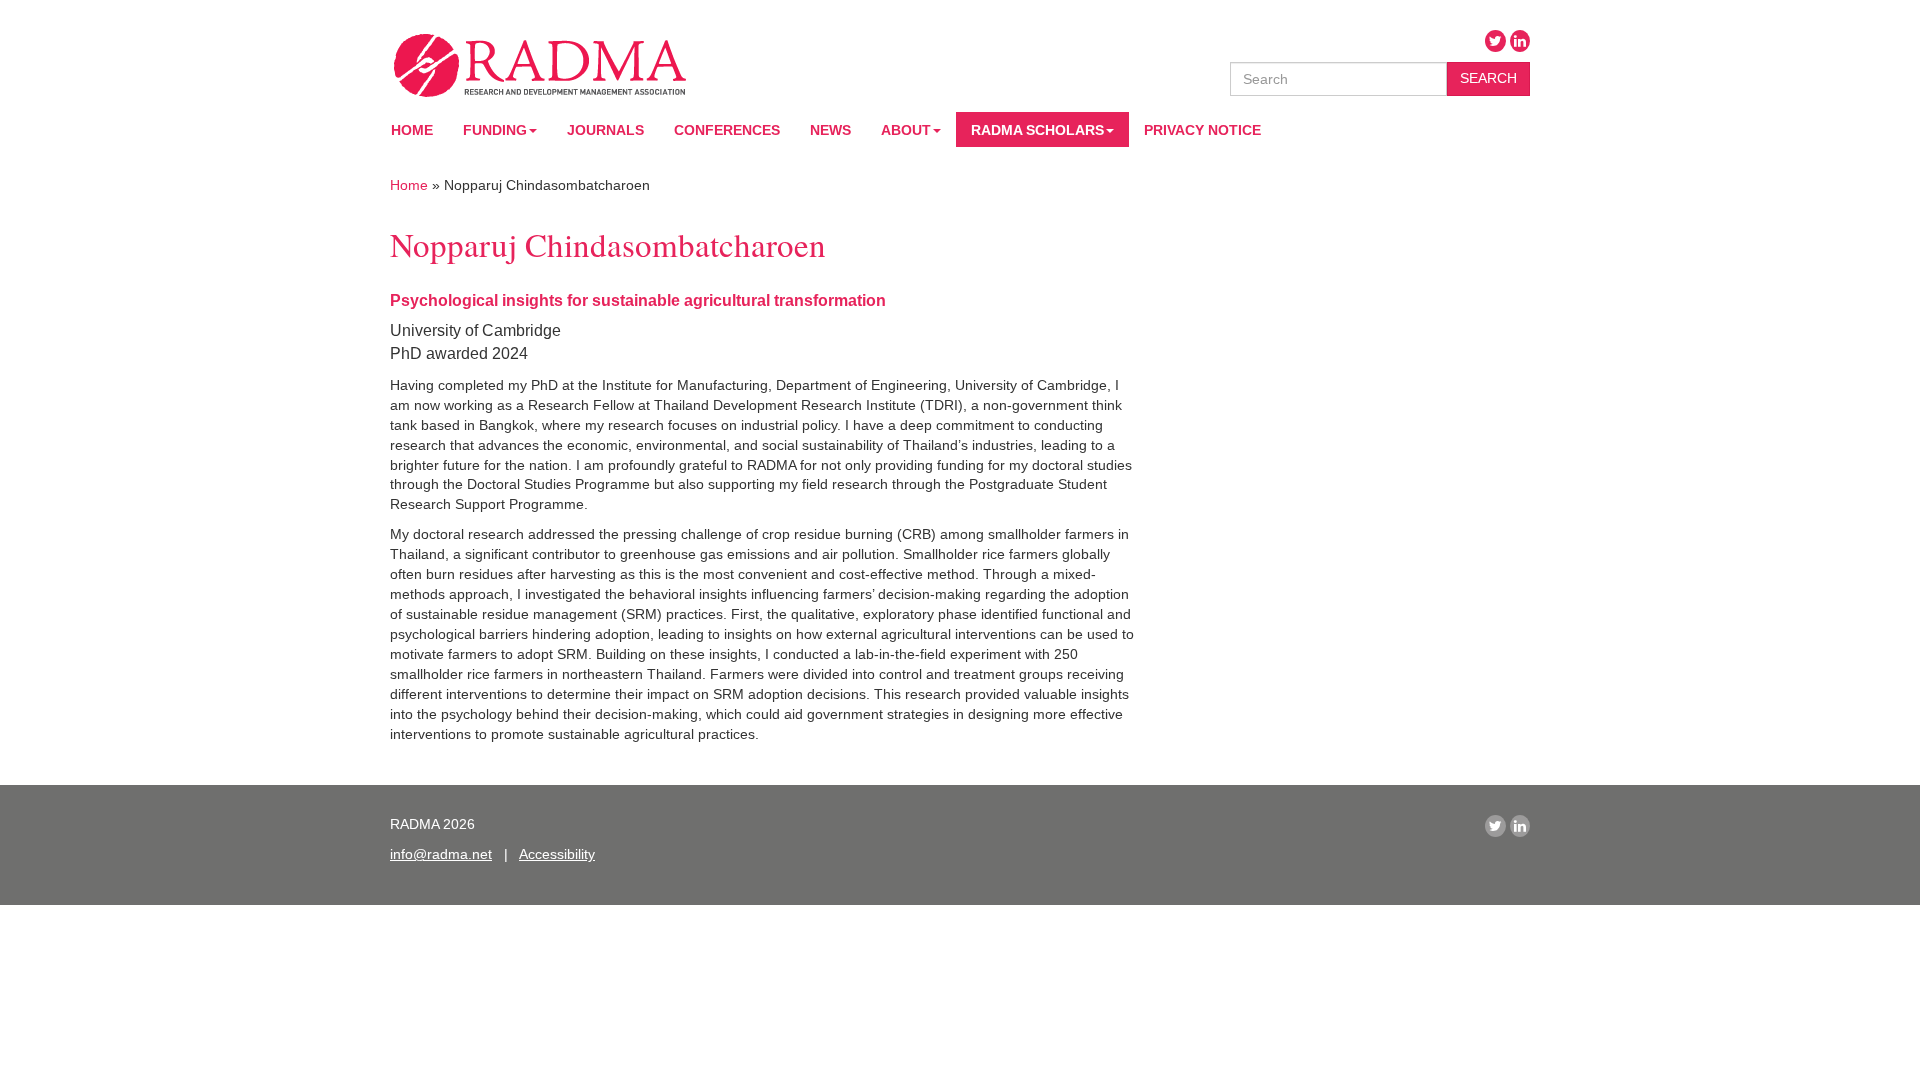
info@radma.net (441, 854)
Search (1488, 78)
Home (412, 130)
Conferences (727, 130)
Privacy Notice (1202, 130)
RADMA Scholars (1037, 130)
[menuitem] (500, 129)
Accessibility (557, 854)
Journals (605, 130)
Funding (495, 130)
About (906, 130)
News (830, 130)
